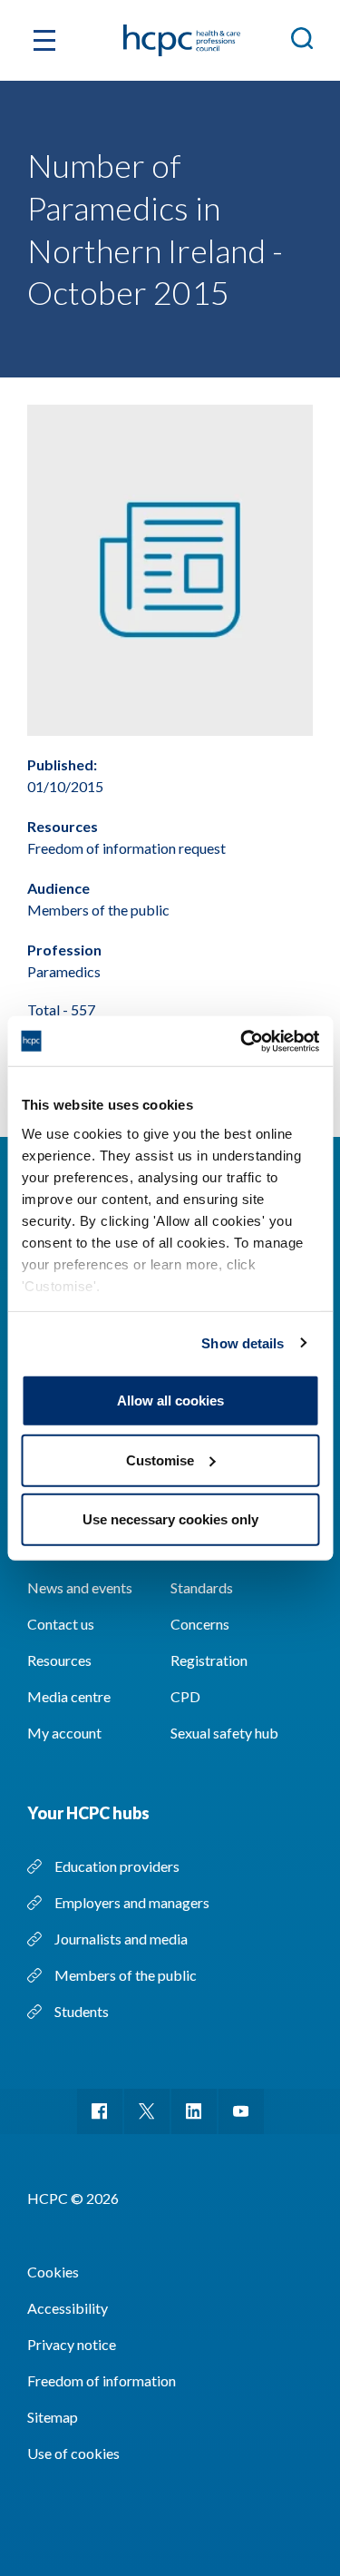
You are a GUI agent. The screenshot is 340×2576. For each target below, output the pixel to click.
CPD (185, 1696)
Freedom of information (102, 2380)
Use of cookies (73, 2453)
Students (82, 2011)
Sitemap (53, 2417)
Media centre (69, 1696)
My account (64, 1733)
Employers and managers (132, 1902)
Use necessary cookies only (170, 1519)
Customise (160, 1459)
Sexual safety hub (224, 1733)
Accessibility (68, 2308)
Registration (209, 1660)
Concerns (200, 1624)
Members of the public (126, 1975)
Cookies (53, 2272)
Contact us (61, 1624)
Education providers (117, 1866)
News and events (80, 1587)
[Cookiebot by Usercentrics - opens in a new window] (242, 1041)
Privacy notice (72, 2344)
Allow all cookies (170, 1401)
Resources (59, 1660)
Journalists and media (121, 1939)
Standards (202, 1587)
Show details (243, 1342)
